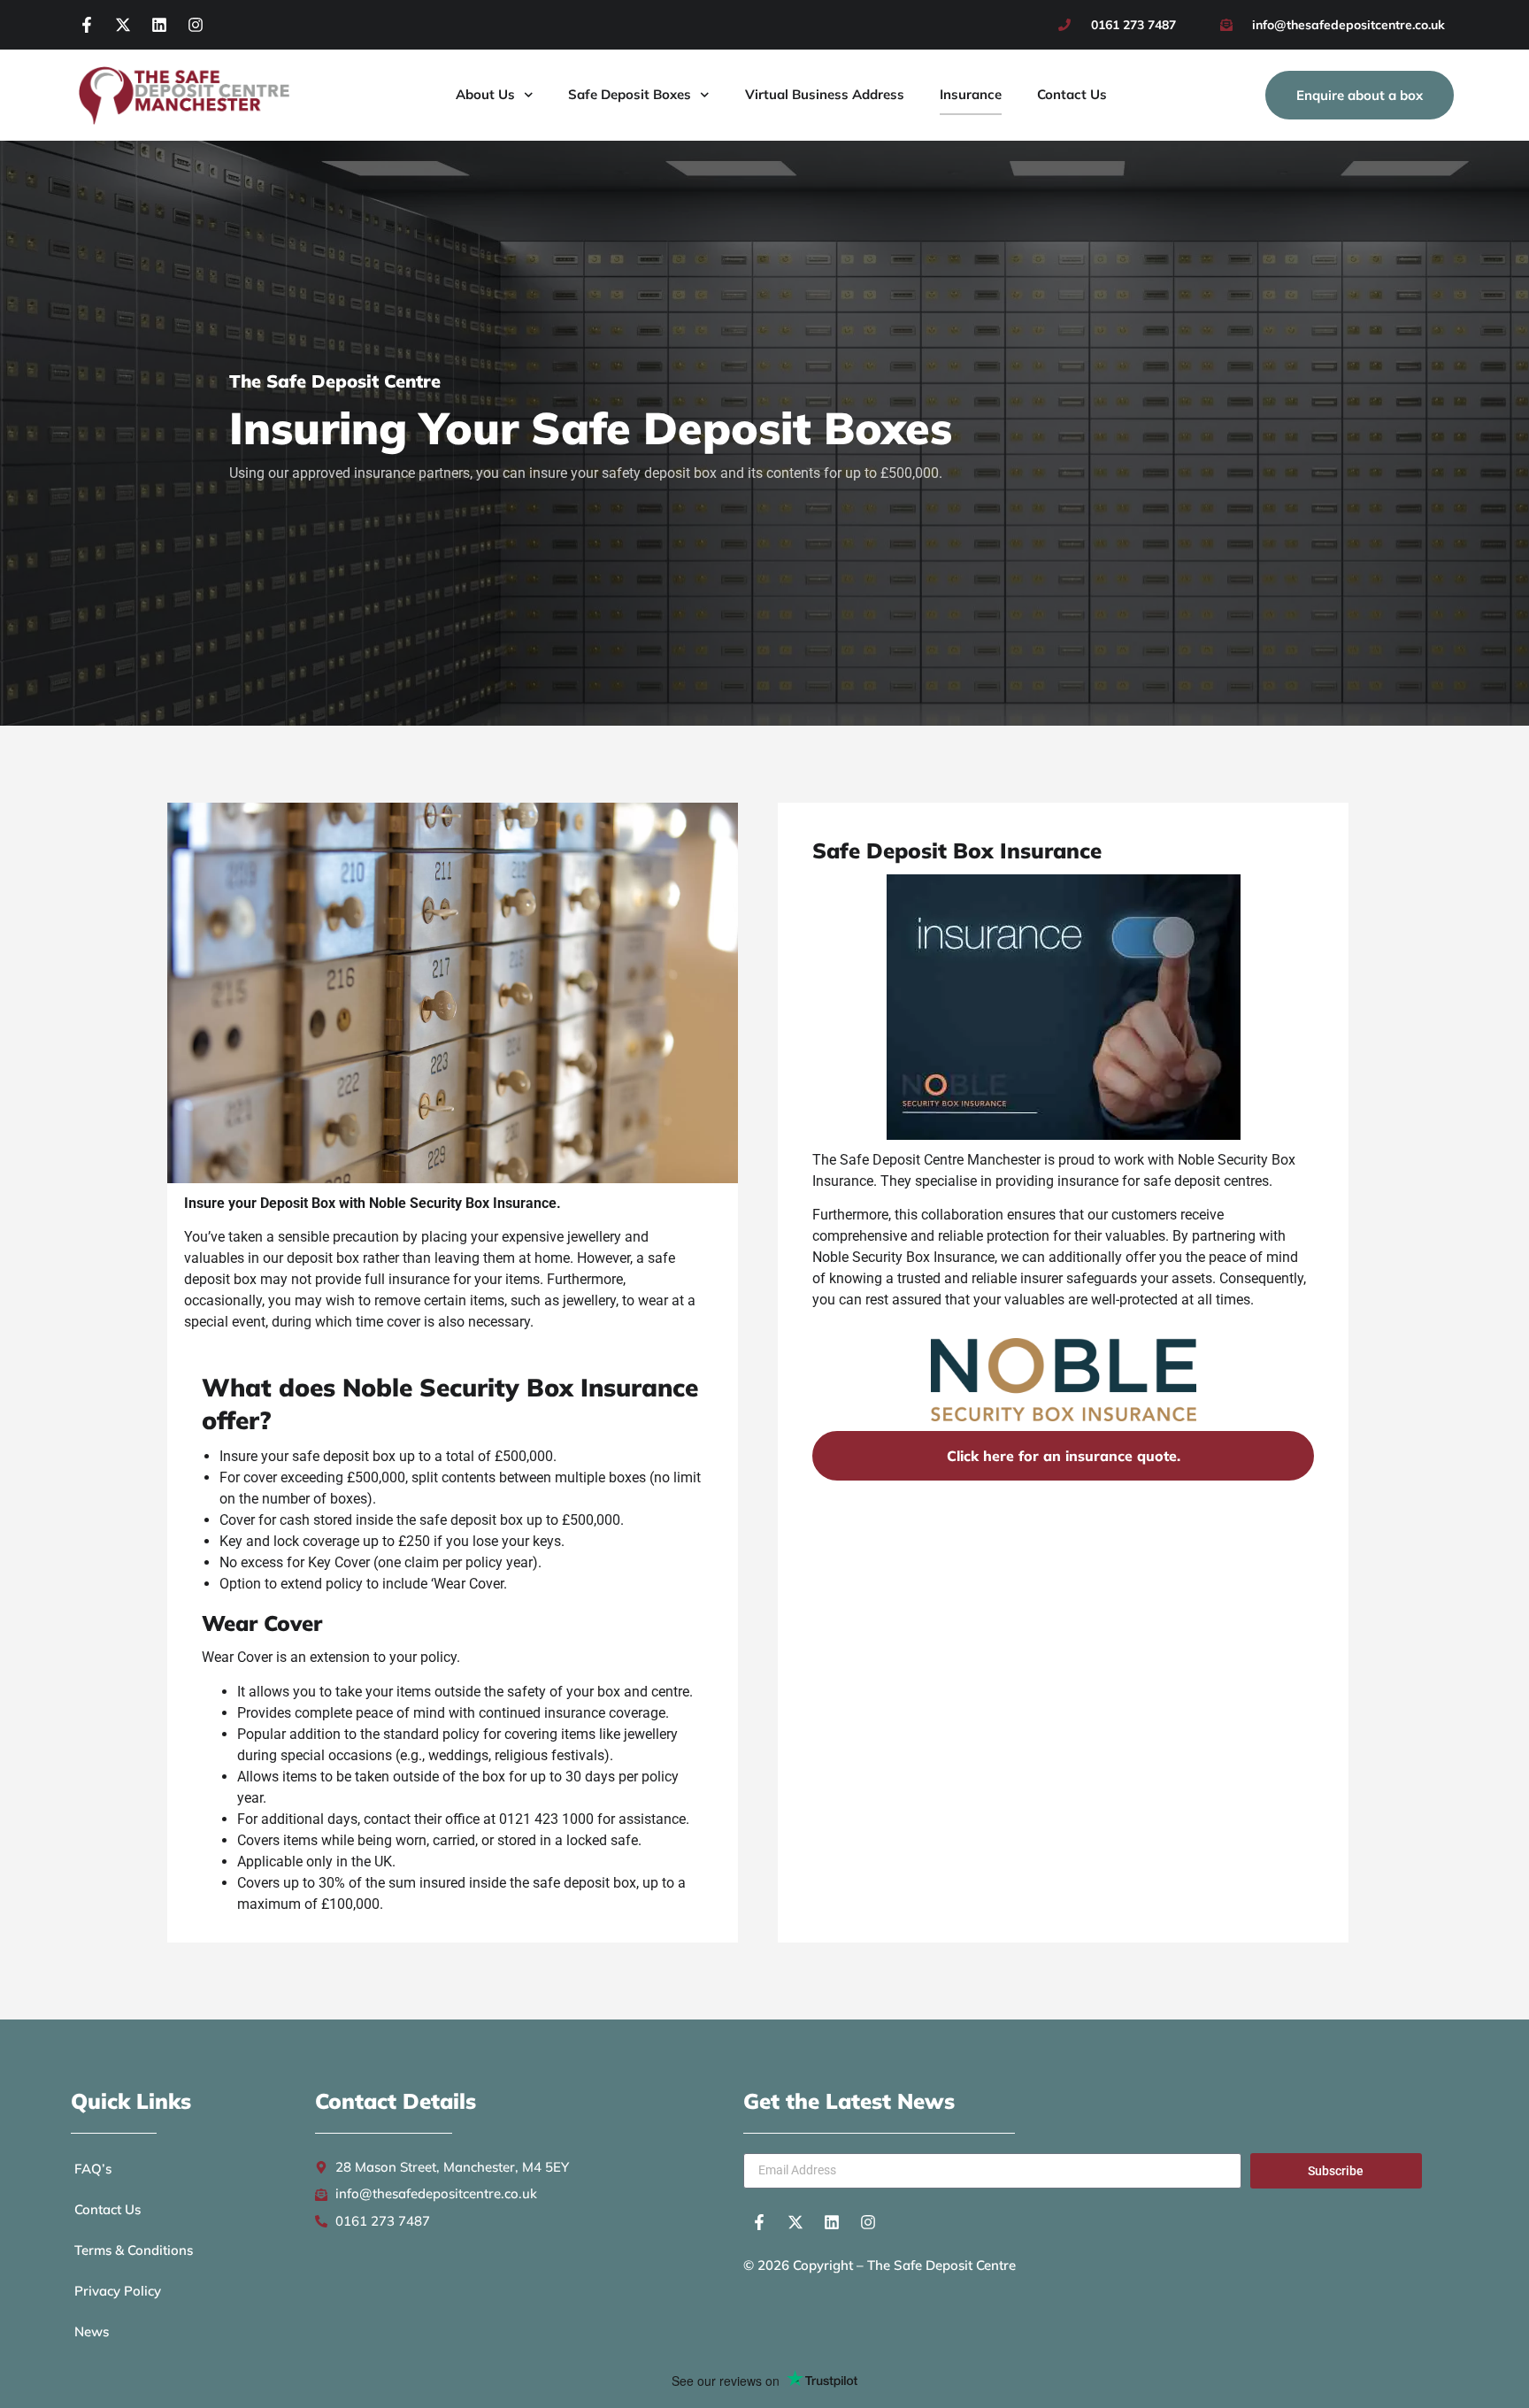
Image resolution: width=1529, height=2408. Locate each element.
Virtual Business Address (825, 94)
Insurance (971, 94)
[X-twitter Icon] (123, 25)
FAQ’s (93, 2169)
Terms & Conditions (134, 2250)
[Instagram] (196, 25)
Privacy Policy (118, 2291)
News (92, 2331)
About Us (485, 94)
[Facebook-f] (87, 25)
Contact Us (1072, 94)
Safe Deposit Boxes (630, 94)
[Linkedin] (159, 25)
